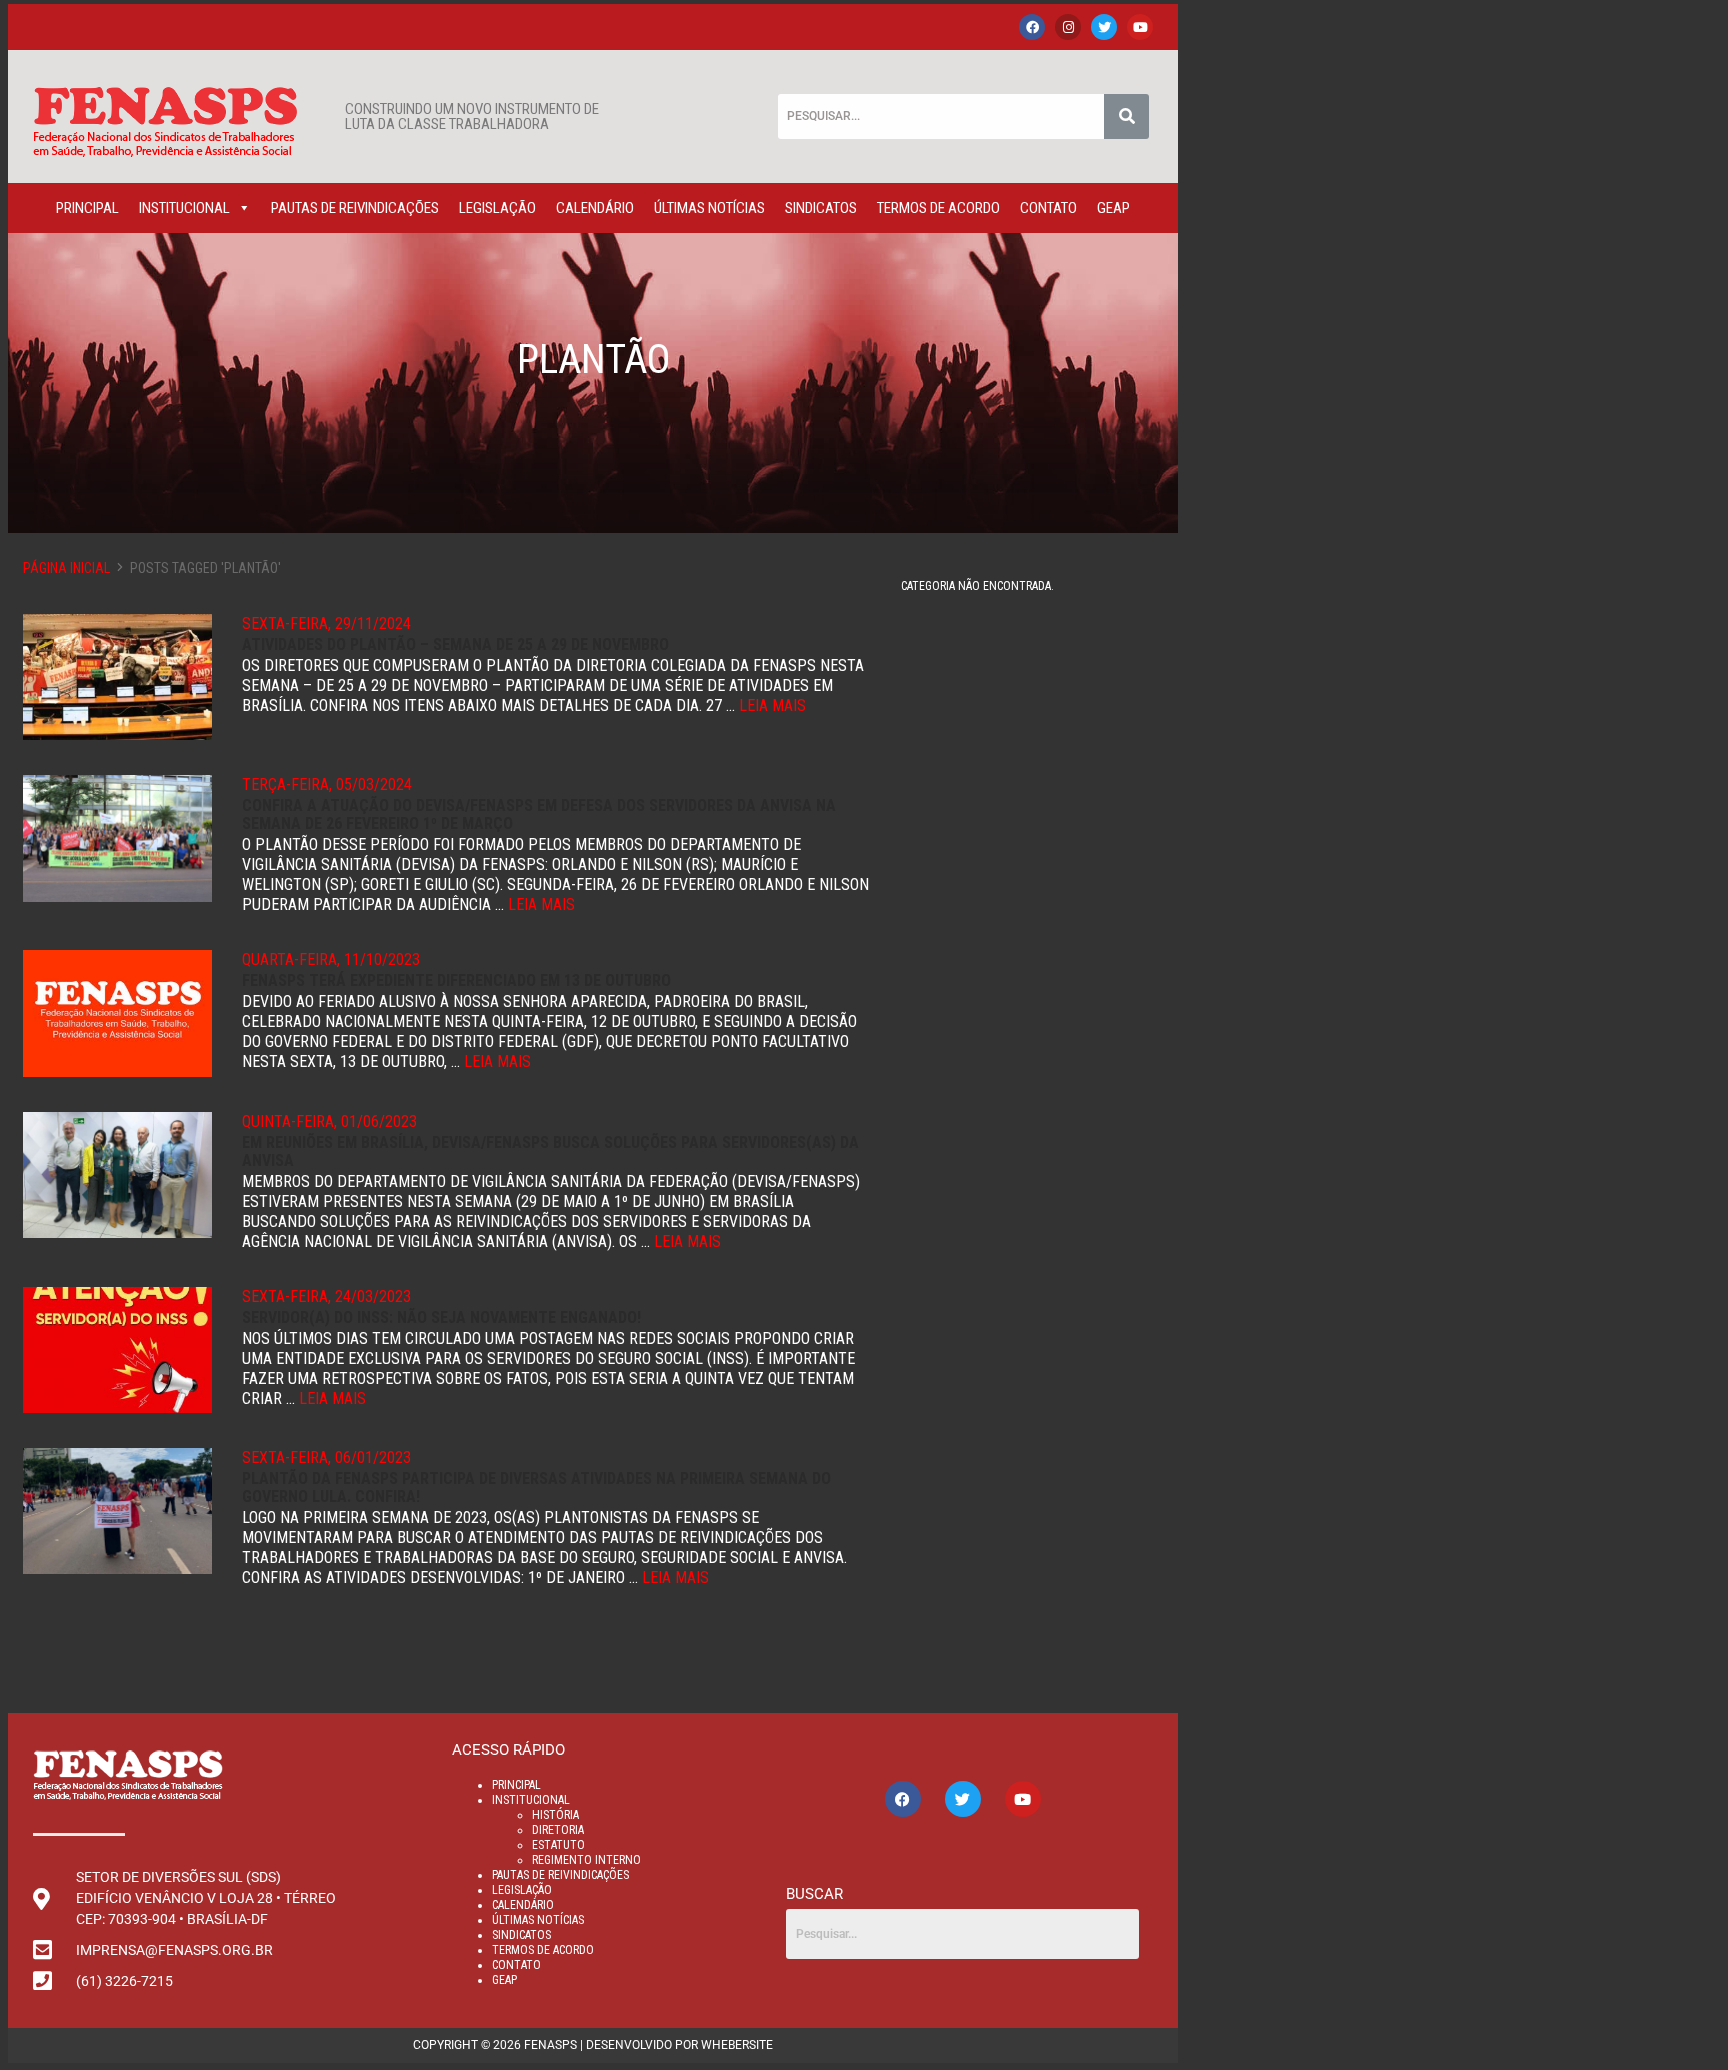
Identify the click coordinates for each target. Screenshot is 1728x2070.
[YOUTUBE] (1140, 27)
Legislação (497, 208)
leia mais (772, 705)
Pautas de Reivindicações (355, 208)
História (555, 1815)
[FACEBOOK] (1032, 27)
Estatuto (558, 1845)
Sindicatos (821, 208)
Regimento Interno (586, 1860)
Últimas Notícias (709, 208)
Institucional (184, 208)
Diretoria (558, 1830)
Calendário (595, 208)
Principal (87, 208)
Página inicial (66, 568)
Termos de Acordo (938, 208)
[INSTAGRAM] (1068, 27)
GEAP (1113, 208)
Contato (1048, 208)
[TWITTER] (1104, 27)
